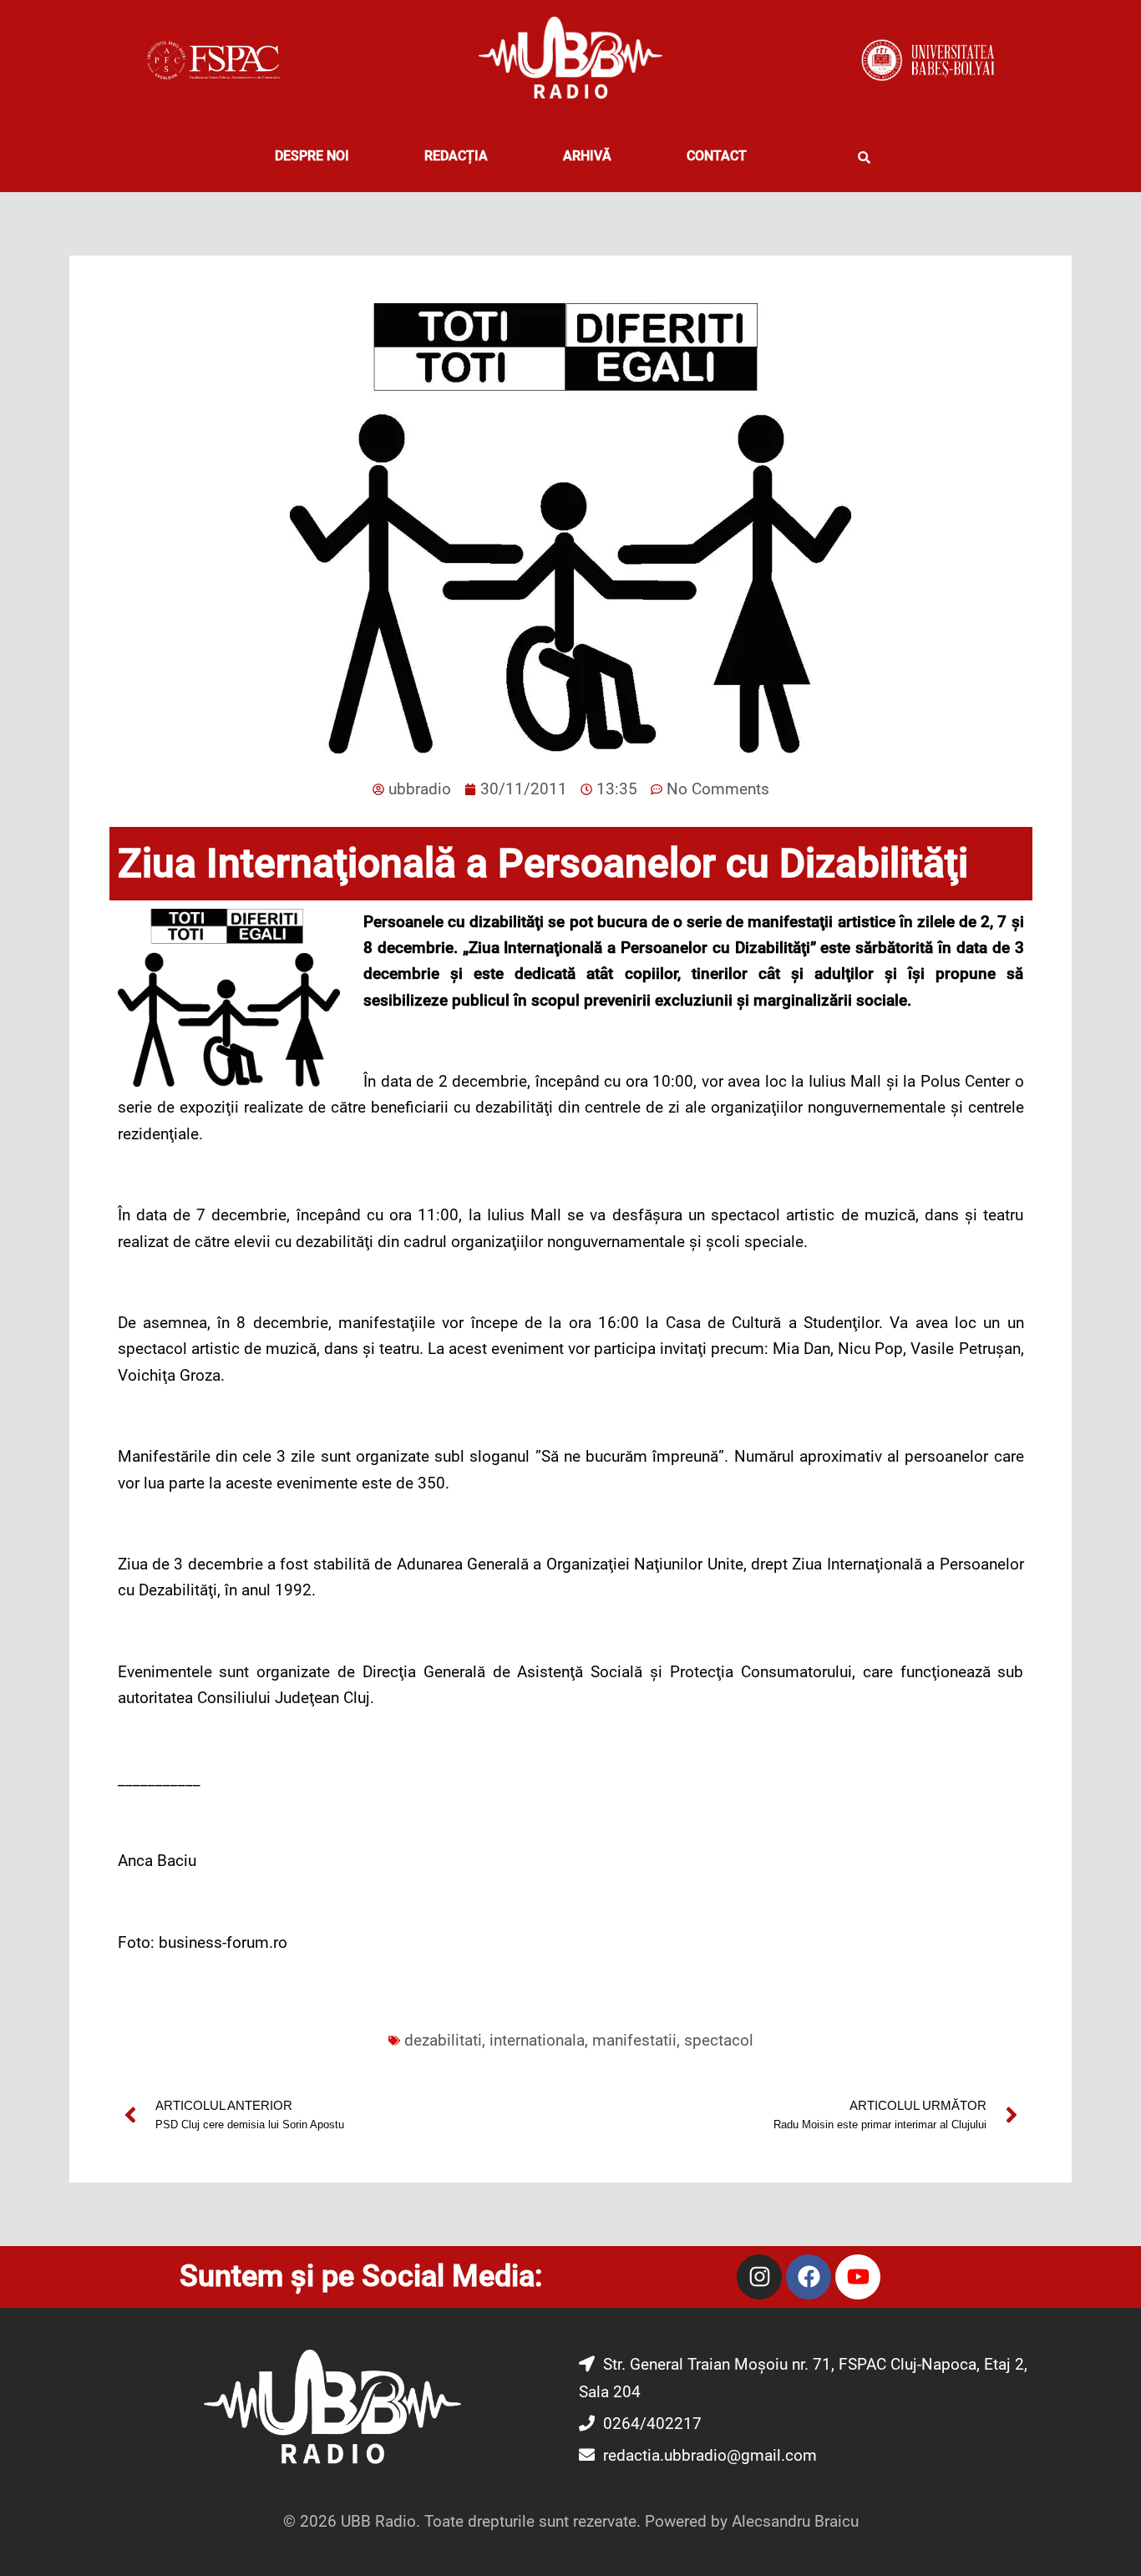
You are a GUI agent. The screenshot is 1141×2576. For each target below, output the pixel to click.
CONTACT (717, 156)
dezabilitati (443, 2040)
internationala (537, 2040)
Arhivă (587, 156)
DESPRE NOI (312, 156)
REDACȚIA (456, 156)
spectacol (719, 2040)
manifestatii (634, 2040)
